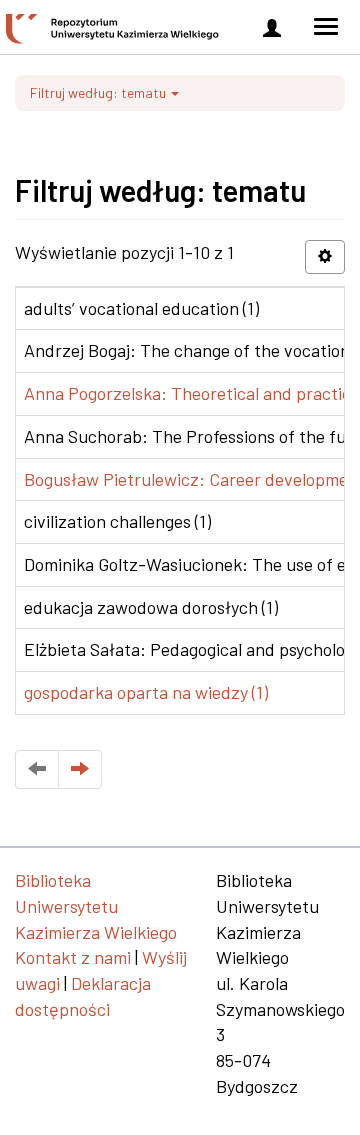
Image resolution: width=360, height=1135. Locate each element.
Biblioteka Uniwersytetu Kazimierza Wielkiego (96, 905)
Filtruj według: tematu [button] (99, 92)
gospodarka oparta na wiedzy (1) (146, 692)
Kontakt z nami (73, 957)
